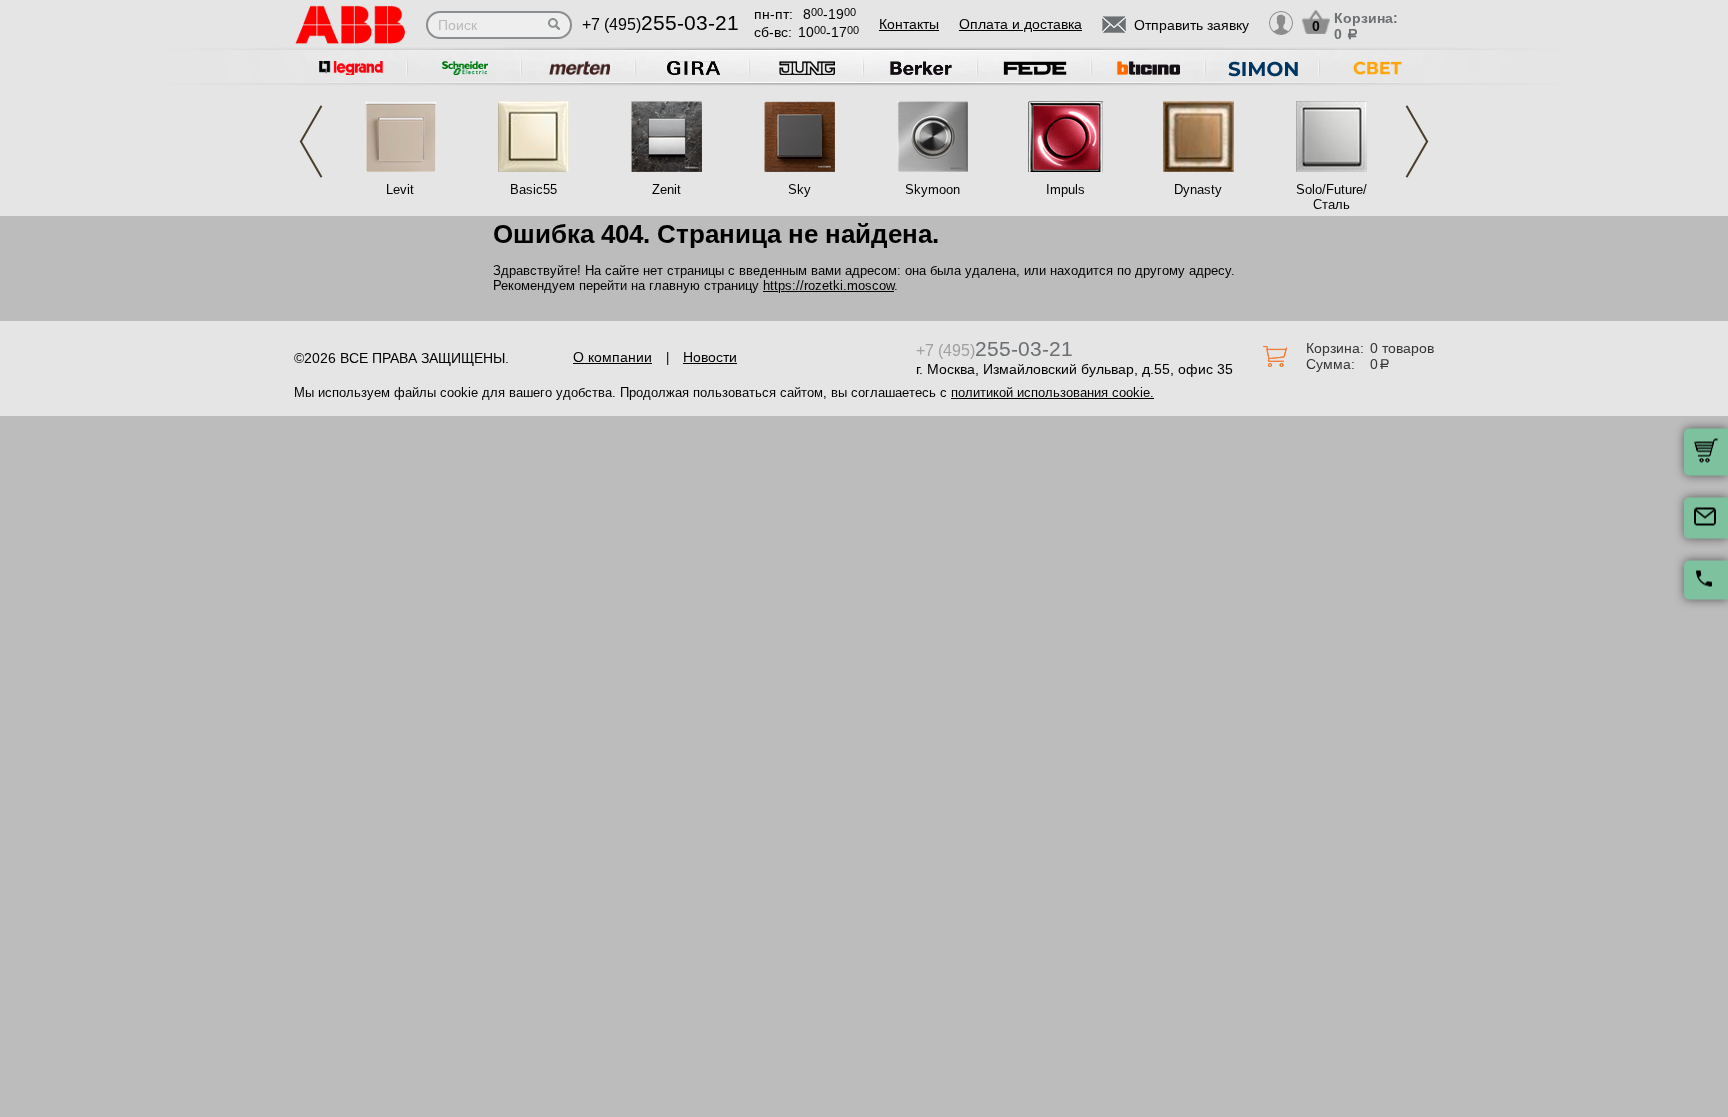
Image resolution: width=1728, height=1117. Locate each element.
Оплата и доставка (1020, 24)
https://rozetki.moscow (828, 285)
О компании (612, 357)
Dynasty (1198, 189)
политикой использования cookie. (1052, 392)
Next (1417, 141)
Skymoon (932, 189)
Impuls (1065, 189)
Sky (799, 189)
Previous (311, 141)
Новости (710, 357)
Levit (400, 189)
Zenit (666, 189)
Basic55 (533, 189)
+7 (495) (660, 24)
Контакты (909, 24)
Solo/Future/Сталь (1331, 197)
